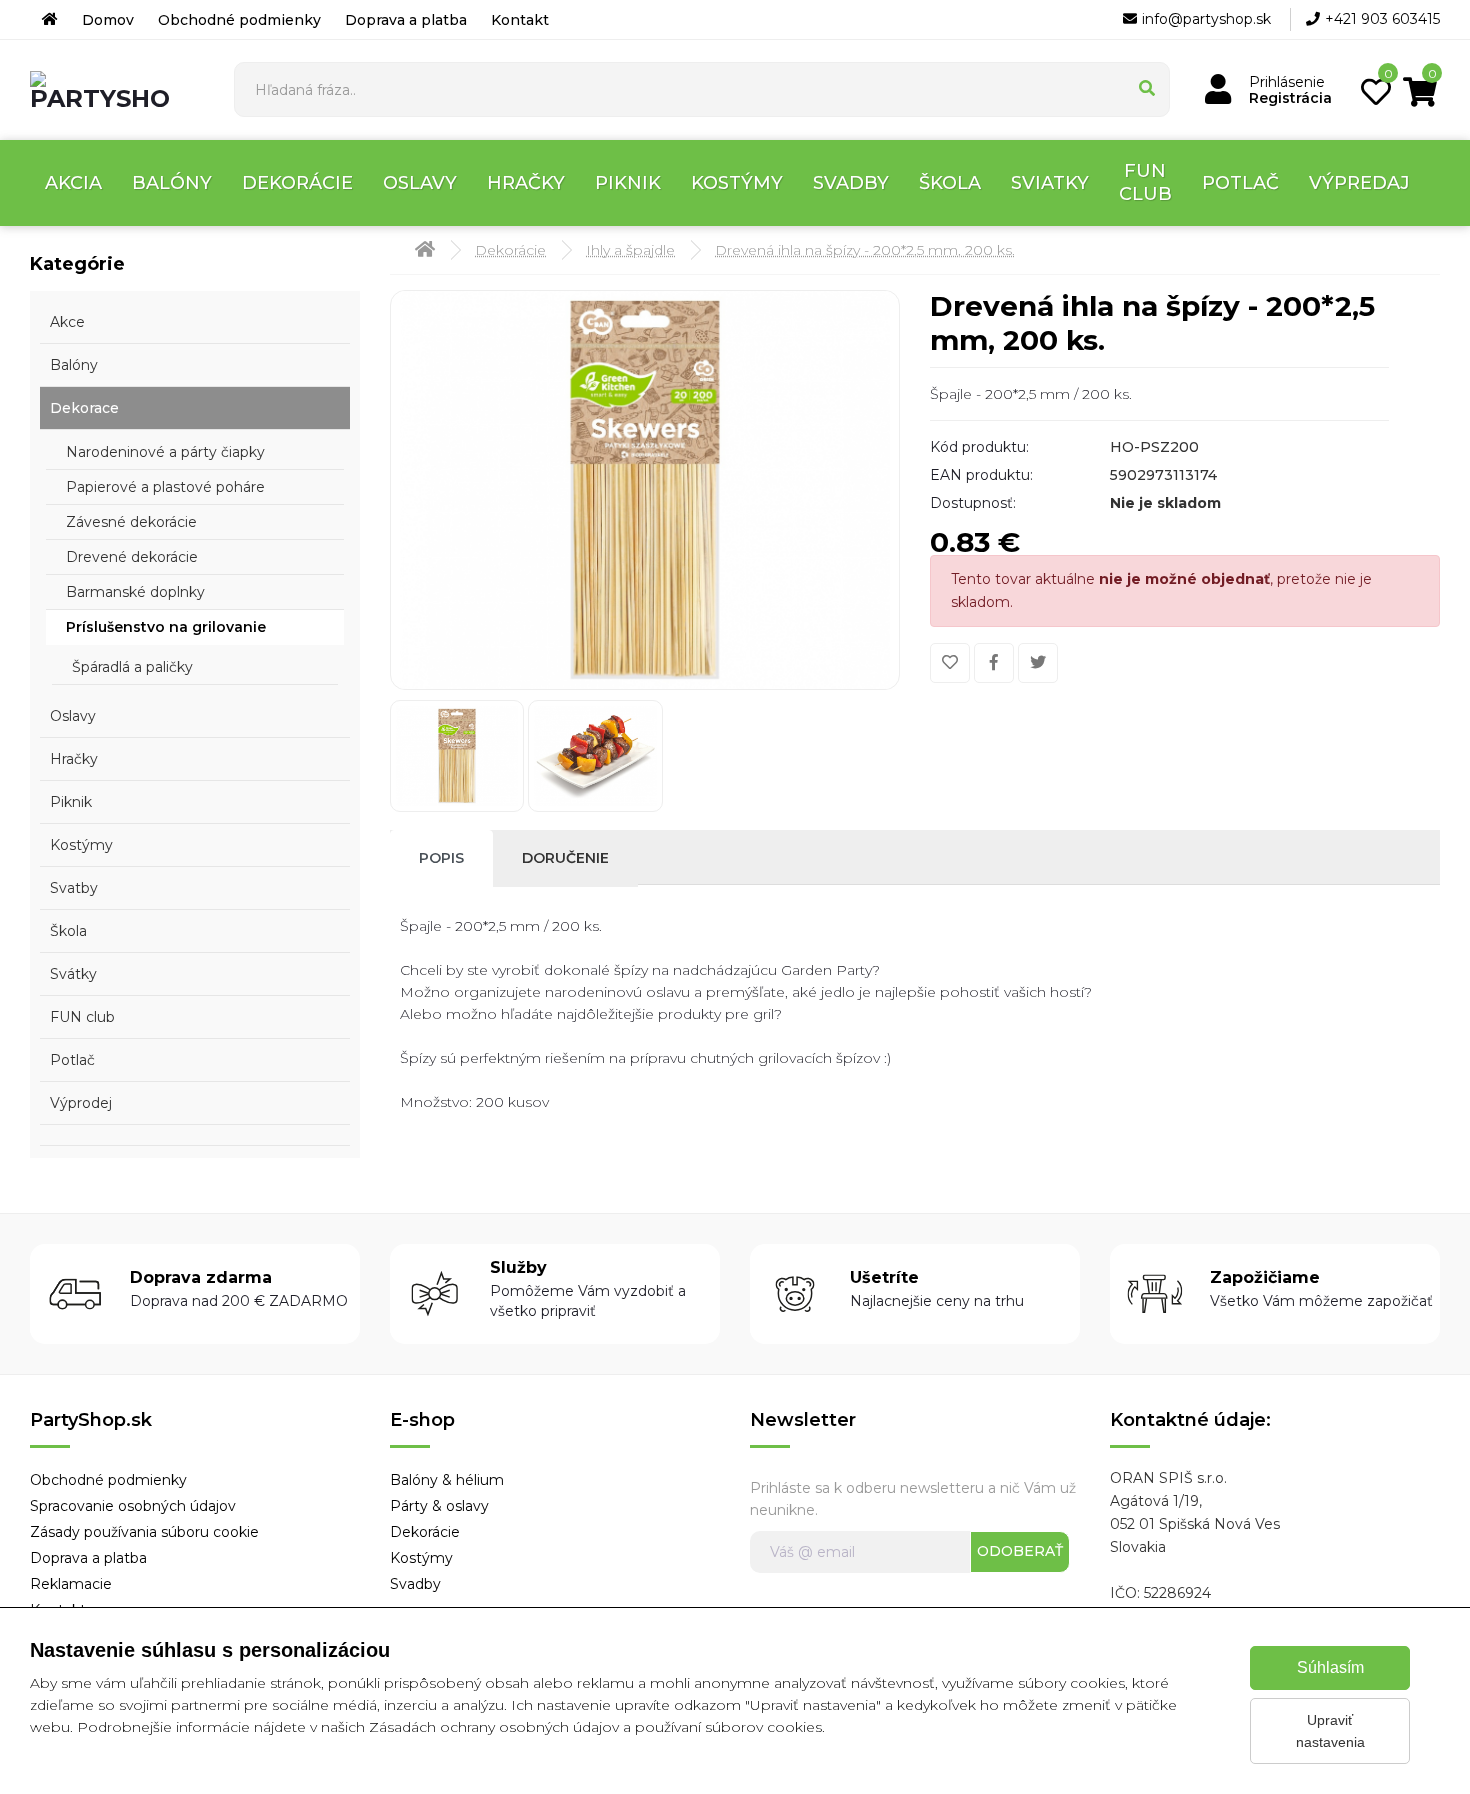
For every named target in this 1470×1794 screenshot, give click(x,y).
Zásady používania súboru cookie (144, 1532)
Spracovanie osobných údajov (133, 1506)
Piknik (628, 183)
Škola (950, 183)
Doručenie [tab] (565, 858)
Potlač (1240, 183)
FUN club (1145, 182)
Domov (108, 20)
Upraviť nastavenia (1330, 1731)
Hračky (526, 183)
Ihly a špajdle (630, 250)
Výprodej (81, 1103)
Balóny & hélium (447, 1480)
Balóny (172, 183)
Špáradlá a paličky (132, 667)
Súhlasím (1330, 1667)
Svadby (851, 183)
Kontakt (520, 20)
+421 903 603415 (1382, 19)
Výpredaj (1359, 183)
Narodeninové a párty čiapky (165, 452)
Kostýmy (737, 183)
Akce (67, 322)
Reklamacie (71, 1584)
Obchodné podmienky (239, 20)
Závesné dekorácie (131, 522)
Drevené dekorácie (132, 557)
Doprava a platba (406, 20)
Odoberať (1020, 1551)
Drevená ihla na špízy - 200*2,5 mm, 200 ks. (865, 250)
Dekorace (84, 408)
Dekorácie (297, 183)
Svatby (74, 888)
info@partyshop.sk (1206, 19)
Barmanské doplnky (135, 592)
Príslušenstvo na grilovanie (166, 627)
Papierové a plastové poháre (165, 487)
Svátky (73, 974)
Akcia (73, 183)
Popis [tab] (441, 858)
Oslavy (420, 183)
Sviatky (1050, 183)
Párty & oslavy (439, 1506)
